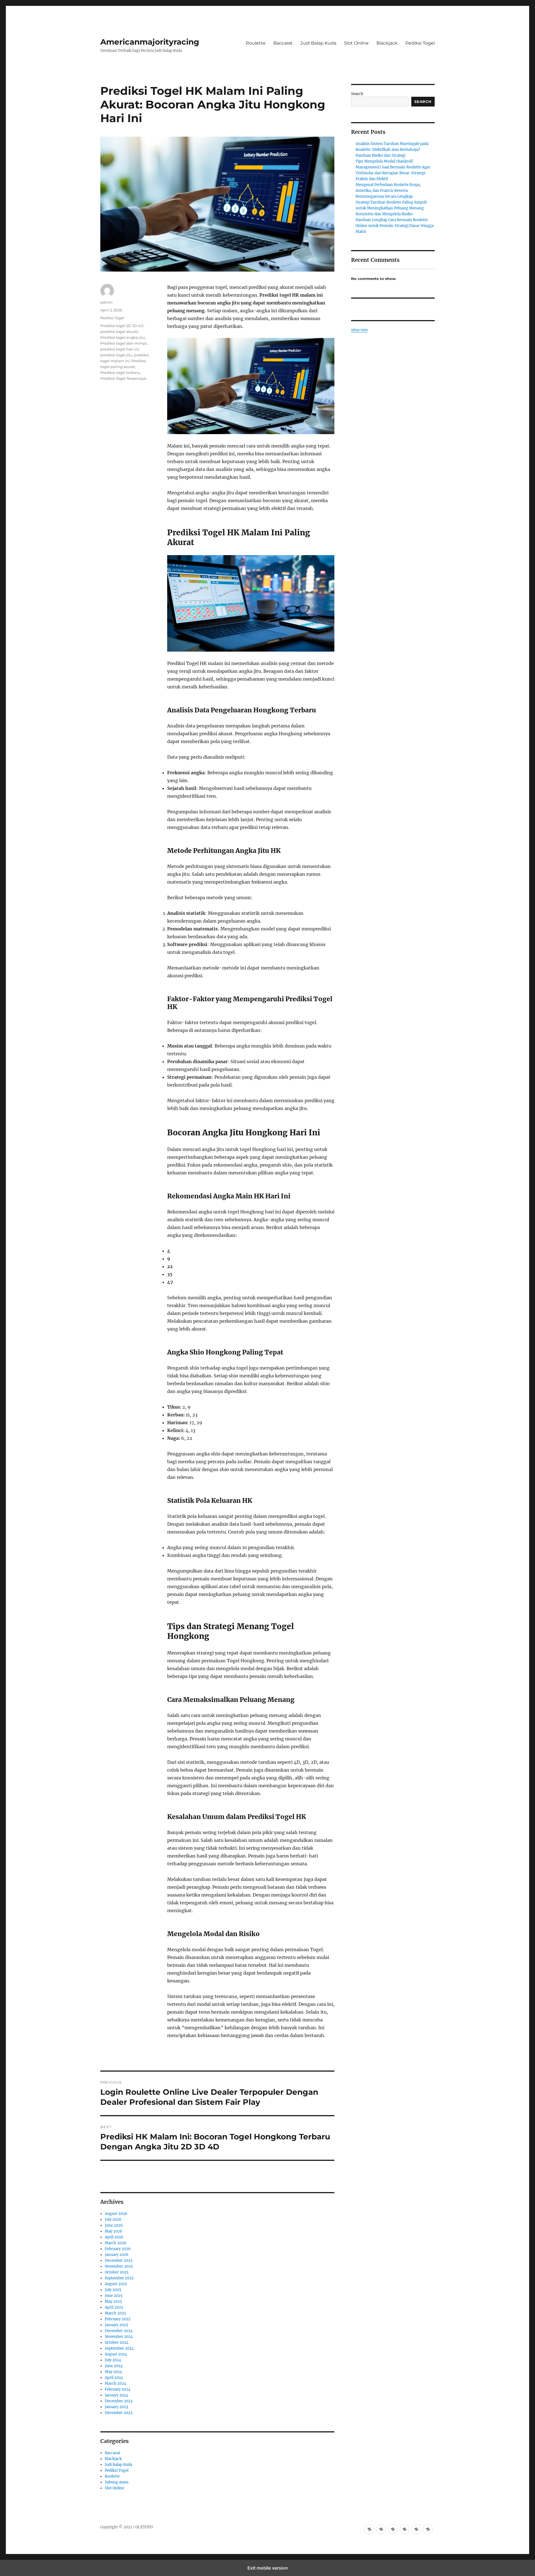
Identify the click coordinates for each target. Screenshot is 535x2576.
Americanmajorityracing (150, 42)
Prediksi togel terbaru (120, 373)
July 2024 (113, 2360)
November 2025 (119, 2266)
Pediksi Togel (420, 43)
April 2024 (114, 2378)
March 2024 (115, 2383)
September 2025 (119, 2278)
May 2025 (113, 2302)
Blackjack (387, 43)
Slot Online (356, 43)
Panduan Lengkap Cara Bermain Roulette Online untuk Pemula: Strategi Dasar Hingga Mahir (395, 226)
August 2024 (116, 2354)
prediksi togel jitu (116, 355)
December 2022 (119, 2413)
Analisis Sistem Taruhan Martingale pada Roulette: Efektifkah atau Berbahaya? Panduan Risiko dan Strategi (392, 150)
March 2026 (116, 2243)
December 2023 (119, 2401)
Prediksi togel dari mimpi (124, 343)
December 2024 (119, 2331)
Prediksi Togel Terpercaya (123, 378)
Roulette (256, 43)
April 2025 (114, 2307)
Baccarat (283, 43)
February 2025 (118, 2319)
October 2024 (117, 2342)
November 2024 (119, 2337)
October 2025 (117, 2272)
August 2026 (116, 2214)
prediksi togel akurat (119, 332)
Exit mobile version (268, 2568)
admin (106, 302)
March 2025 (115, 2313)
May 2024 (113, 2372)
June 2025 (114, 2296)
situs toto (359, 330)
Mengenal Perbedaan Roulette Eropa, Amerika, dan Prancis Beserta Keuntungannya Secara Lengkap (388, 191)
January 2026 (117, 2255)
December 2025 (119, 2261)
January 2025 (116, 2325)
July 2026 (113, 2220)
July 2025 (113, 2290)
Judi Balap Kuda (318, 43)
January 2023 (116, 2407)
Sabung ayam (117, 2482)
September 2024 (119, 2348)
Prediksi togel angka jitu (123, 337)
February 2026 (118, 2249)
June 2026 (114, 2225)
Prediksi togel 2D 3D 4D (122, 326)
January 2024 (116, 2395)
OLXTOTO (144, 2527)
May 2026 (114, 2231)
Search (357, 94)
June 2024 (114, 2366)
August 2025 (116, 2284)
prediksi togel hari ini (120, 349)
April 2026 (114, 2237)
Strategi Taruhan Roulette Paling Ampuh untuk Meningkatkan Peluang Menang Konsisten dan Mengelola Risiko (391, 208)
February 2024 (118, 2389)
